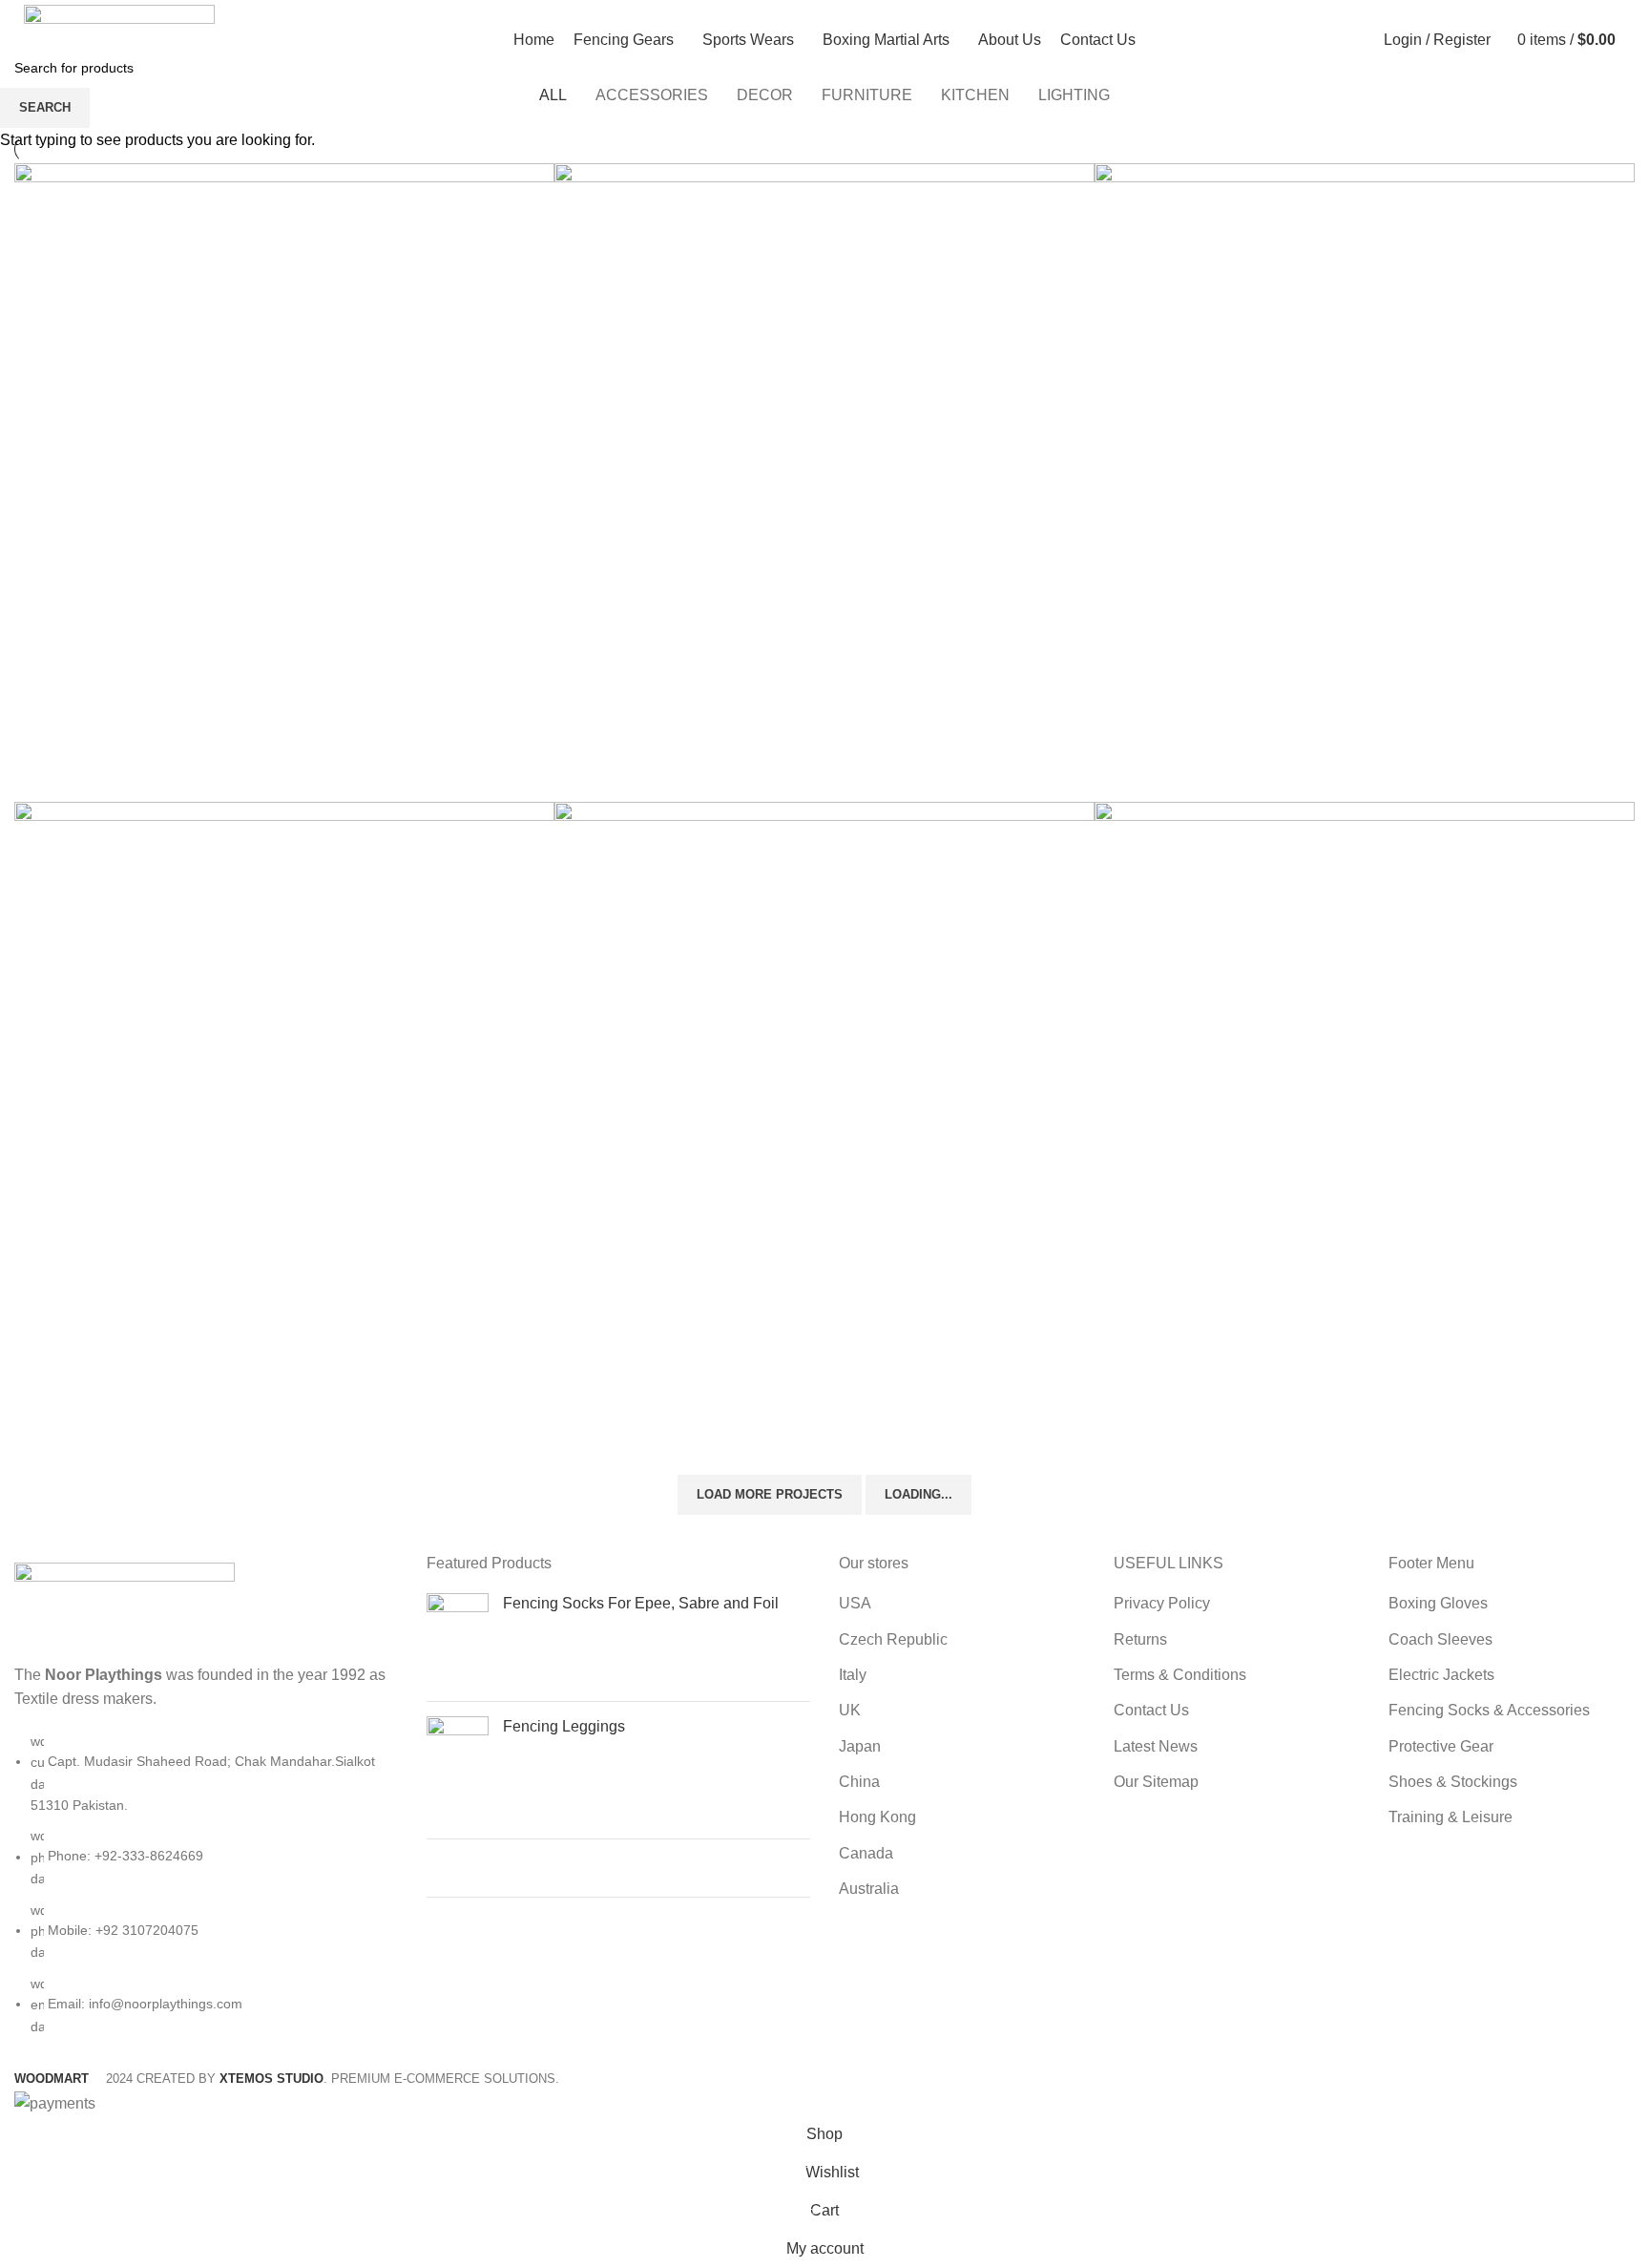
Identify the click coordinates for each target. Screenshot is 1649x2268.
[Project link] (284, 483)
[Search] (1635, 40)
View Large (540, 178)
